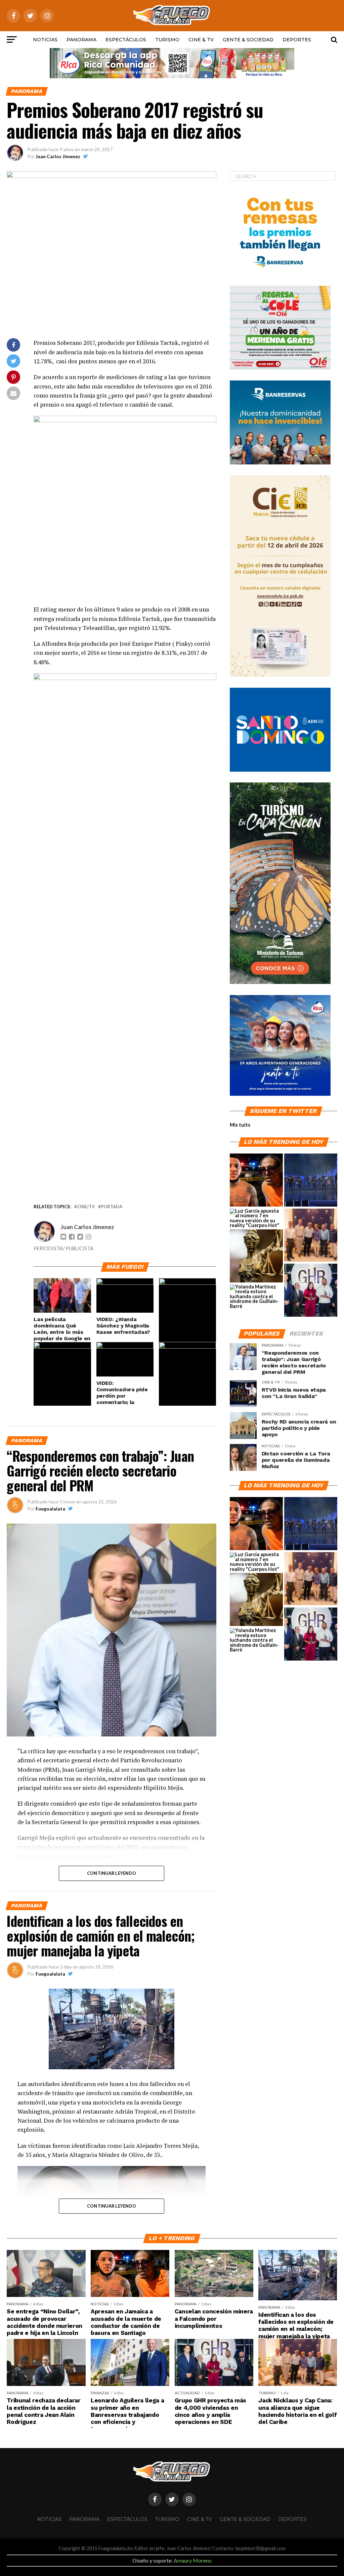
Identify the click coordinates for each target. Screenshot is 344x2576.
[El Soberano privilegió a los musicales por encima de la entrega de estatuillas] (311, 1180)
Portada (112, 1207)
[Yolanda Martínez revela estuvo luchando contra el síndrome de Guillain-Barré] (256, 1297)
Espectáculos (126, 40)
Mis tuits (240, 1125)
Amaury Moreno (193, 2560)
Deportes (297, 40)
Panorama (81, 40)
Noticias (45, 40)
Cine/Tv (86, 1207)
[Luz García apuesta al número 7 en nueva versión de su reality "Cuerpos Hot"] (256, 1218)
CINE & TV (201, 40)
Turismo (167, 40)
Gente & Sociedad (248, 40)
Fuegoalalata (50, 1509)
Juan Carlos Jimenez (58, 156)
